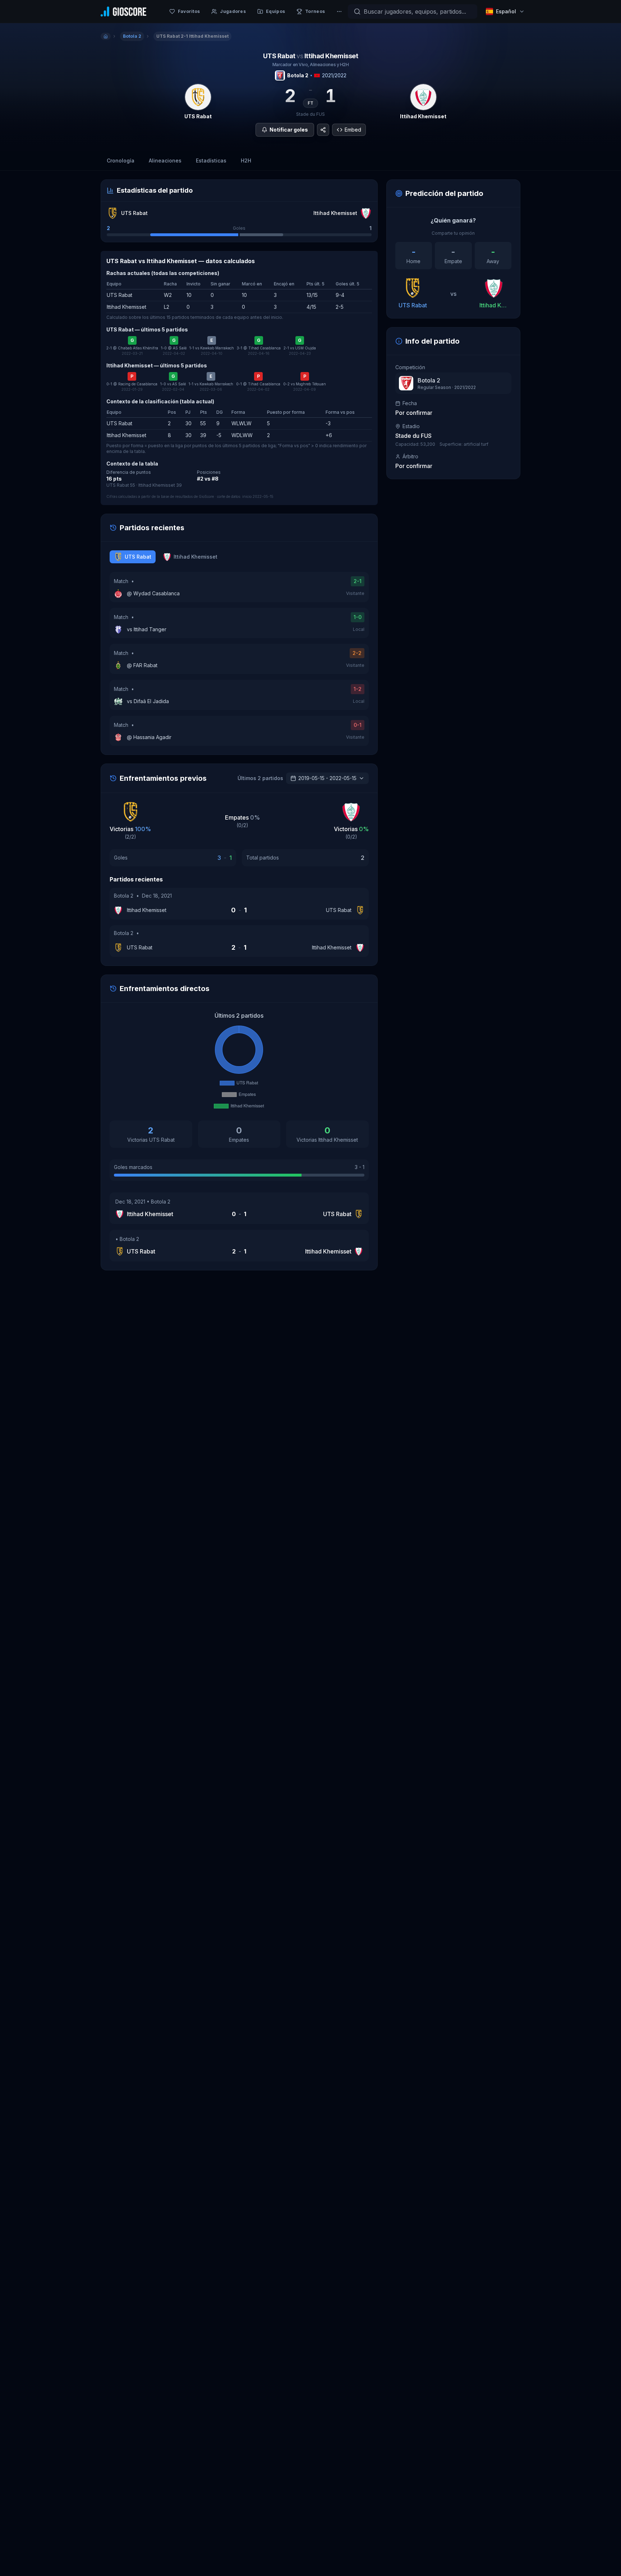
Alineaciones (165, 161)
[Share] (323, 130)
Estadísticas (211, 161)
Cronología (121, 161)
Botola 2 (298, 75)
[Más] (339, 12)
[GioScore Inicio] (123, 12)
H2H (246, 161)
